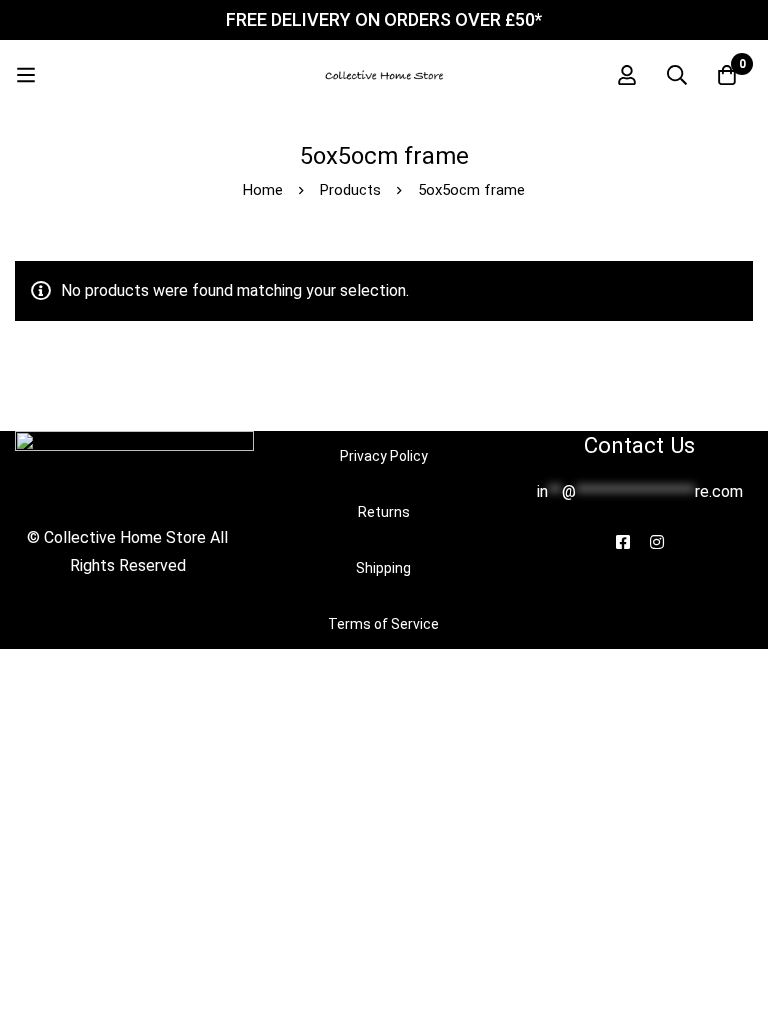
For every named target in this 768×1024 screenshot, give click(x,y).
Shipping (383, 568)
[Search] (677, 75)
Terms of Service (383, 624)
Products (350, 190)
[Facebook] (623, 542)
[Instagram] (657, 542)
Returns (384, 512)
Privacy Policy (384, 456)
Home (263, 190)
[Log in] (627, 75)
